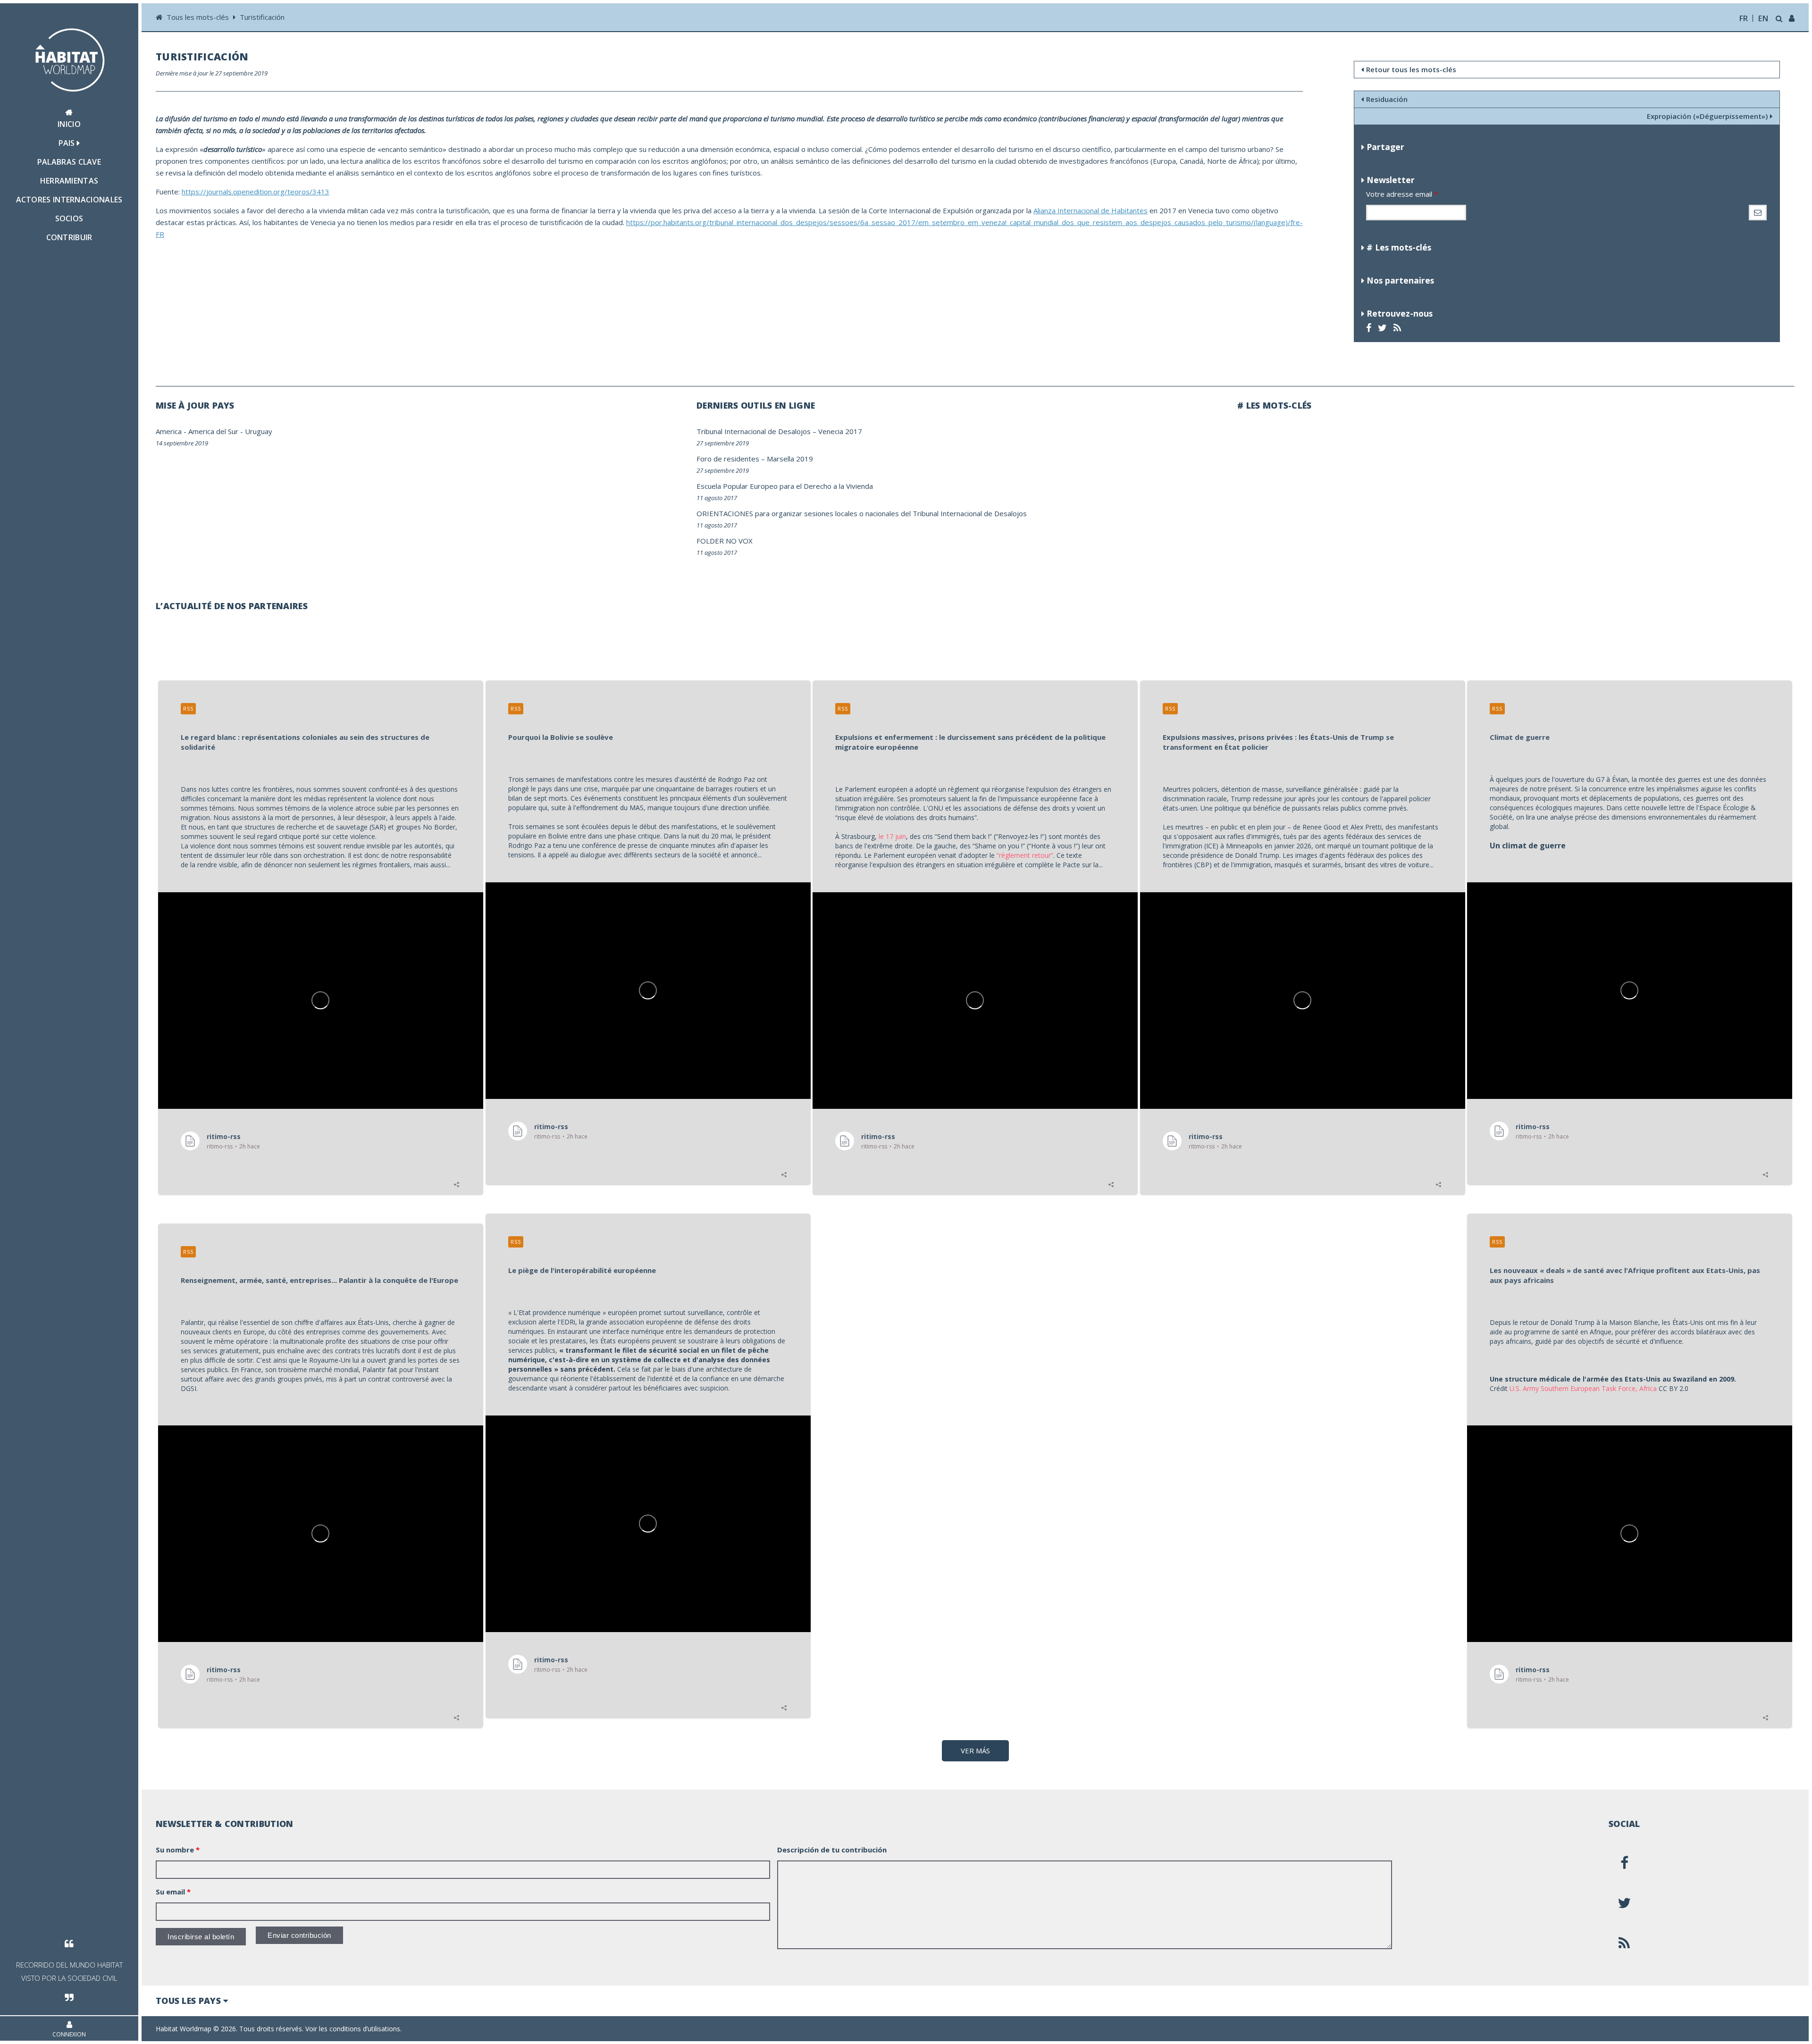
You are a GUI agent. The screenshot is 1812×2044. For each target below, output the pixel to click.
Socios (69, 218)
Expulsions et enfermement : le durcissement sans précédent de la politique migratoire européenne (970, 742)
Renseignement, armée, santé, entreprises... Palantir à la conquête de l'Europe (319, 1280)
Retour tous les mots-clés (1411, 69)
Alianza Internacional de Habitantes (1091, 210)
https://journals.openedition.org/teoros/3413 (256, 192)
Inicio (69, 124)
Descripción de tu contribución (832, 1850)
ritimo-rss (224, 1136)
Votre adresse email (1402, 194)
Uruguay (259, 431)
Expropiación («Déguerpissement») (1707, 116)
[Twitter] (1384, 328)
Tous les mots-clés (199, 17)
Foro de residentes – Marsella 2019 (755, 459)
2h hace (250, 1147)
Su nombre (178, 1850)
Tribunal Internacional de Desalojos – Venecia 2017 (779, 431)
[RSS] (1398, 328)
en (1763, 18)
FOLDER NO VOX (725, 541)
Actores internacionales (69, 200)
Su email (173, 1892)
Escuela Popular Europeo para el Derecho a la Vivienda (785, 486)
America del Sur (213, 431)
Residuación (1387, 99)
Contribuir (69, 237)
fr (1744, 18)
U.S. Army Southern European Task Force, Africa (1583, 1388)
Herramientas (69, 181)
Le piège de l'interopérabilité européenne (582, 1270)
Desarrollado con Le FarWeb (1751, 2029)
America (169, 431)
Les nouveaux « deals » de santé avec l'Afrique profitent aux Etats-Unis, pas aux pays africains (1625, 1275)
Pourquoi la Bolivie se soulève (561, 737)
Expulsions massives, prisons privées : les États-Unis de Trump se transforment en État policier (1278, 742)
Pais (68, 143)
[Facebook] (1370, 328)
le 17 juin (892, 836)
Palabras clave (69, 162)
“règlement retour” (1025, 855)
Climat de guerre (1520, 737)
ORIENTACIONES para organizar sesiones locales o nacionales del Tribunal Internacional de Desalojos (862, 513)
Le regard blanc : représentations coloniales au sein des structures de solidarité (305, 742)
